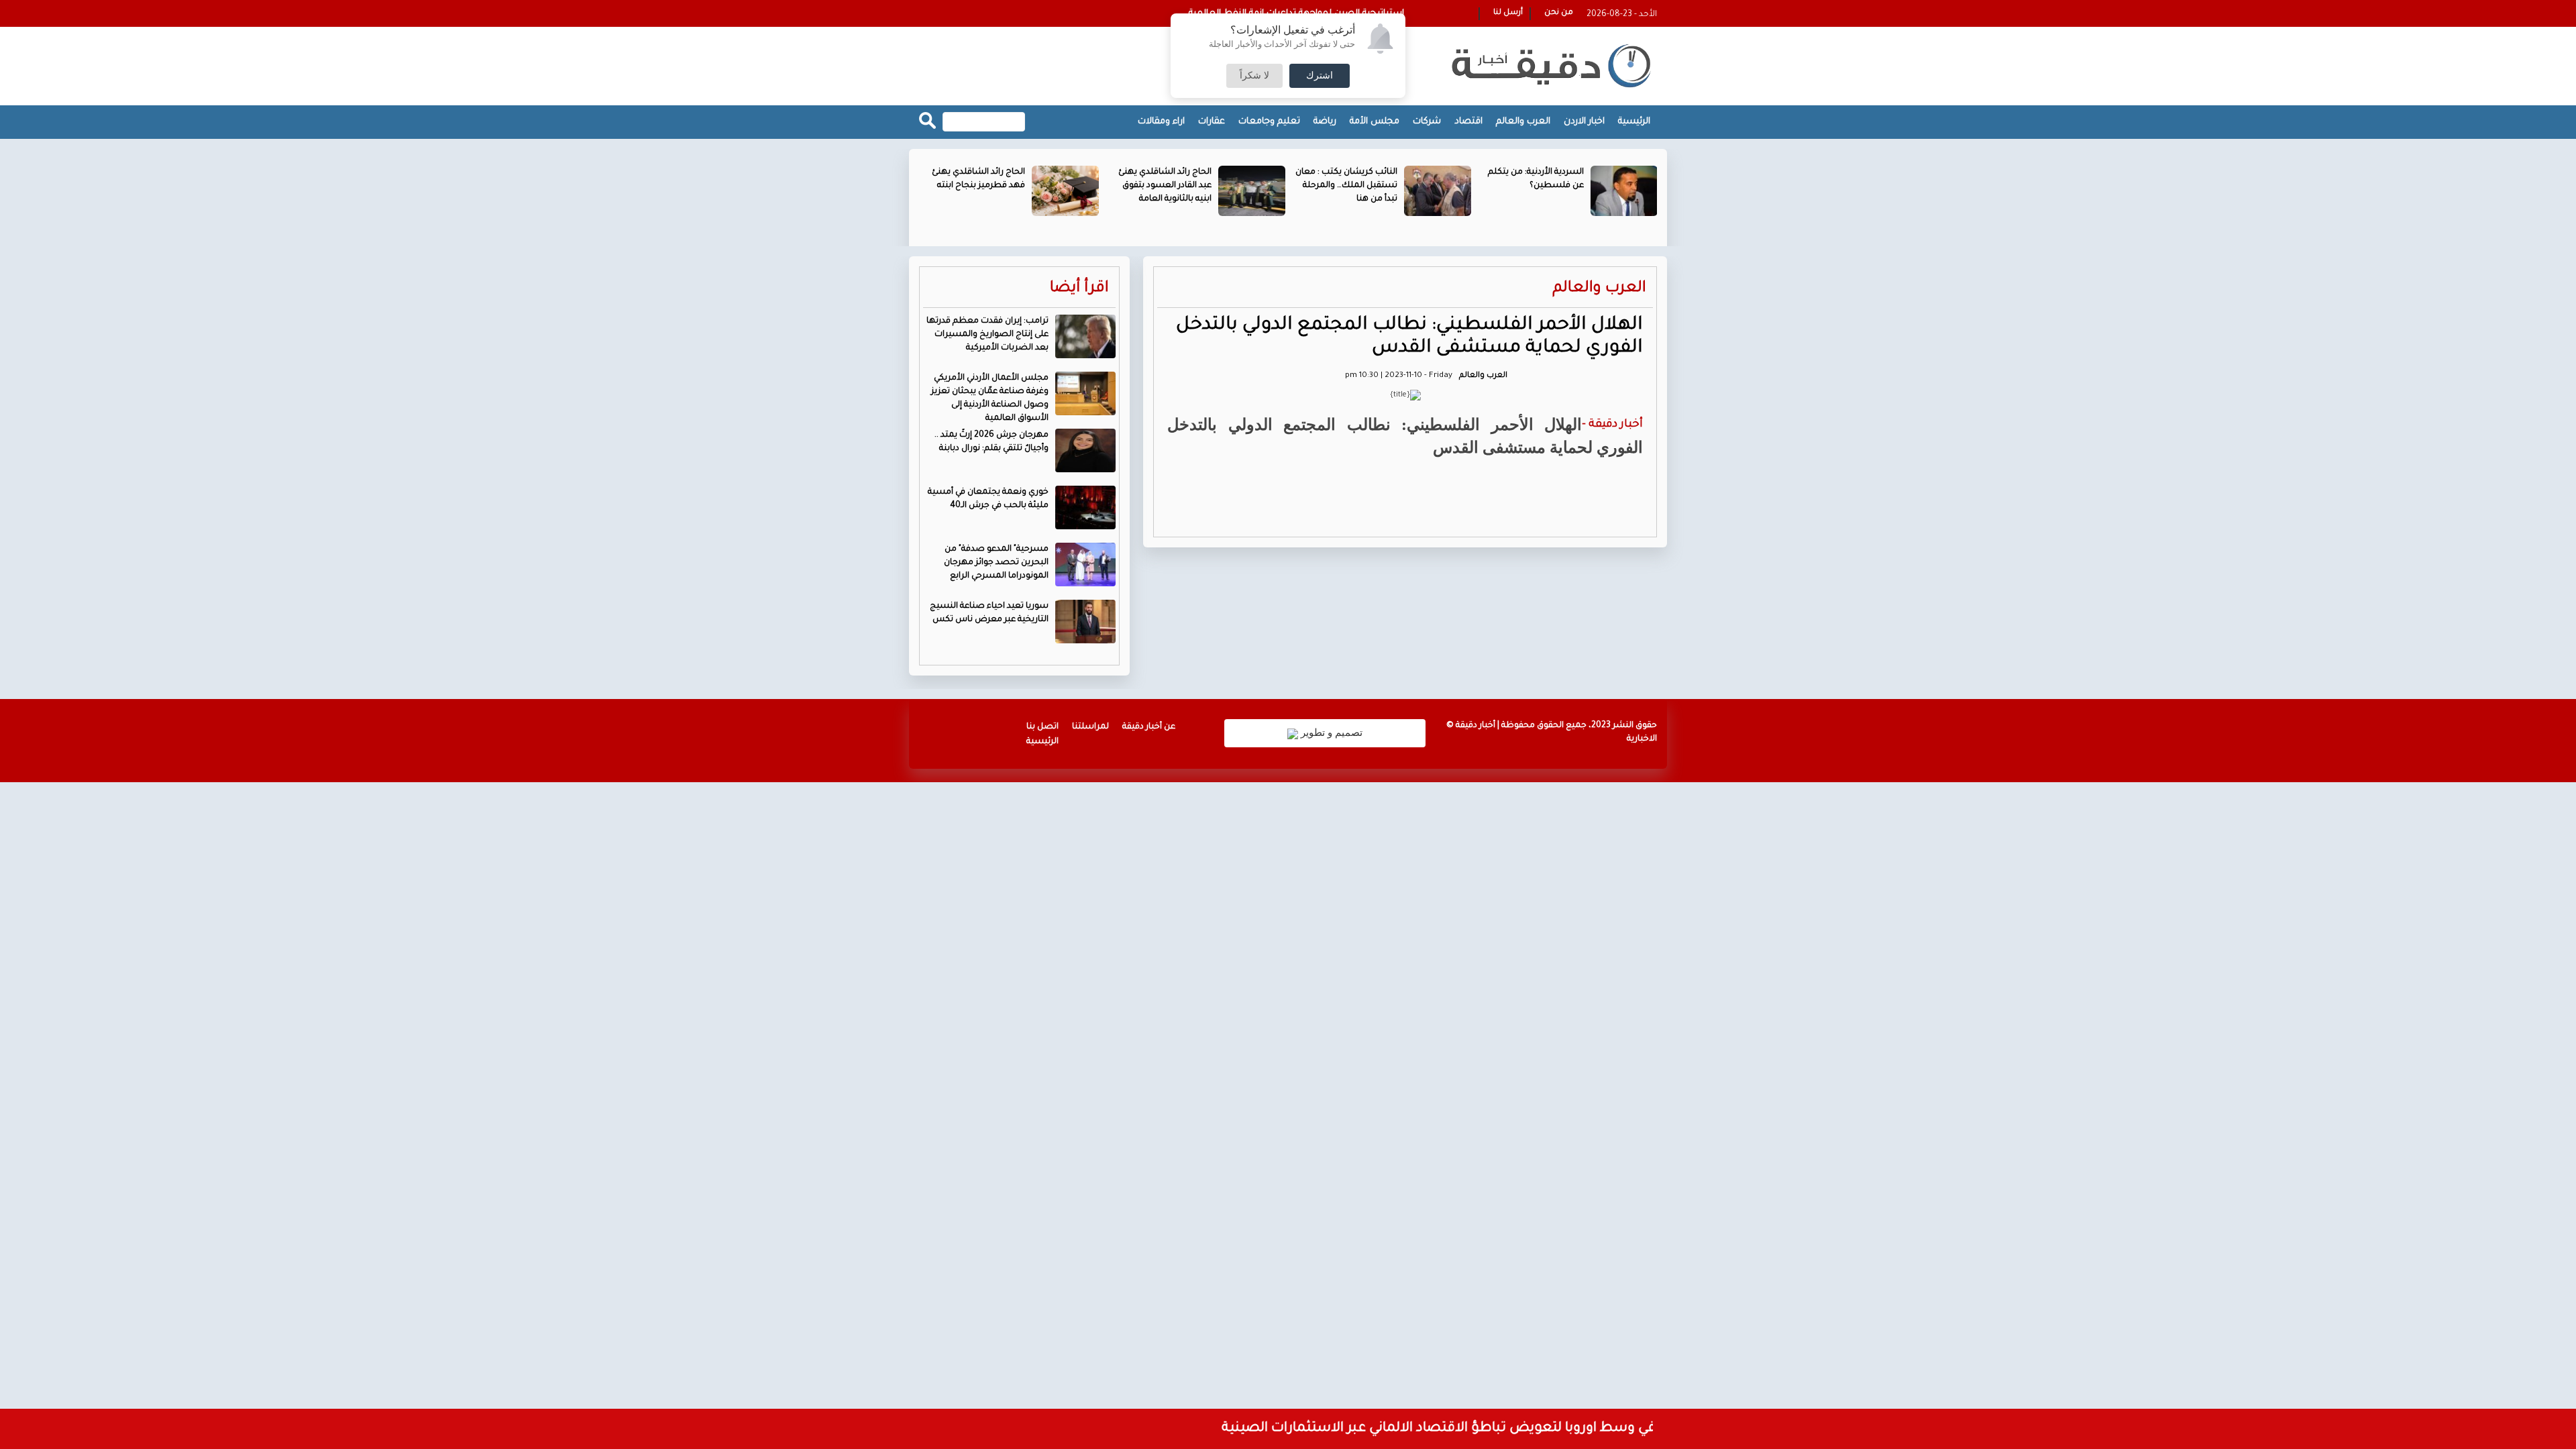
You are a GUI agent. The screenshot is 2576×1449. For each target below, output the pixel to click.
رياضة (1325, 122)
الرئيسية (1634, 122)
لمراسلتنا (1090, 727)
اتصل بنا (1042, 727)
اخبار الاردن (1584, 122)
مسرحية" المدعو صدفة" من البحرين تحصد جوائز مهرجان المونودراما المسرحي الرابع (996, 563)
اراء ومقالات (1161, 122)
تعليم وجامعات (1269, 122)
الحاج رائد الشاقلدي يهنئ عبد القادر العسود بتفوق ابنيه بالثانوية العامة (1165, 186)
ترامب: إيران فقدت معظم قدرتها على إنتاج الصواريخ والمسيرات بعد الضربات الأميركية (987, 335)
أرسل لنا (1508, 13)
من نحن (1559, 13)
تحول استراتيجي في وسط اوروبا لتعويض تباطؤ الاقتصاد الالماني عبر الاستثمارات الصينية (1518, 1429)
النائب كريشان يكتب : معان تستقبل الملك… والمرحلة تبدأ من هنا (1346, 186)
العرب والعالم (1523, 122)
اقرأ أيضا (1079, 289)
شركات (1427, 122)
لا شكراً (1254, 76)
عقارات (1212, 122)
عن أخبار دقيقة (1149, 727)
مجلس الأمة (1375, 122)
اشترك (1320, 76)
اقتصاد (1468, 122)
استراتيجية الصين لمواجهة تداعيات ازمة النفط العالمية (1296, 14)
